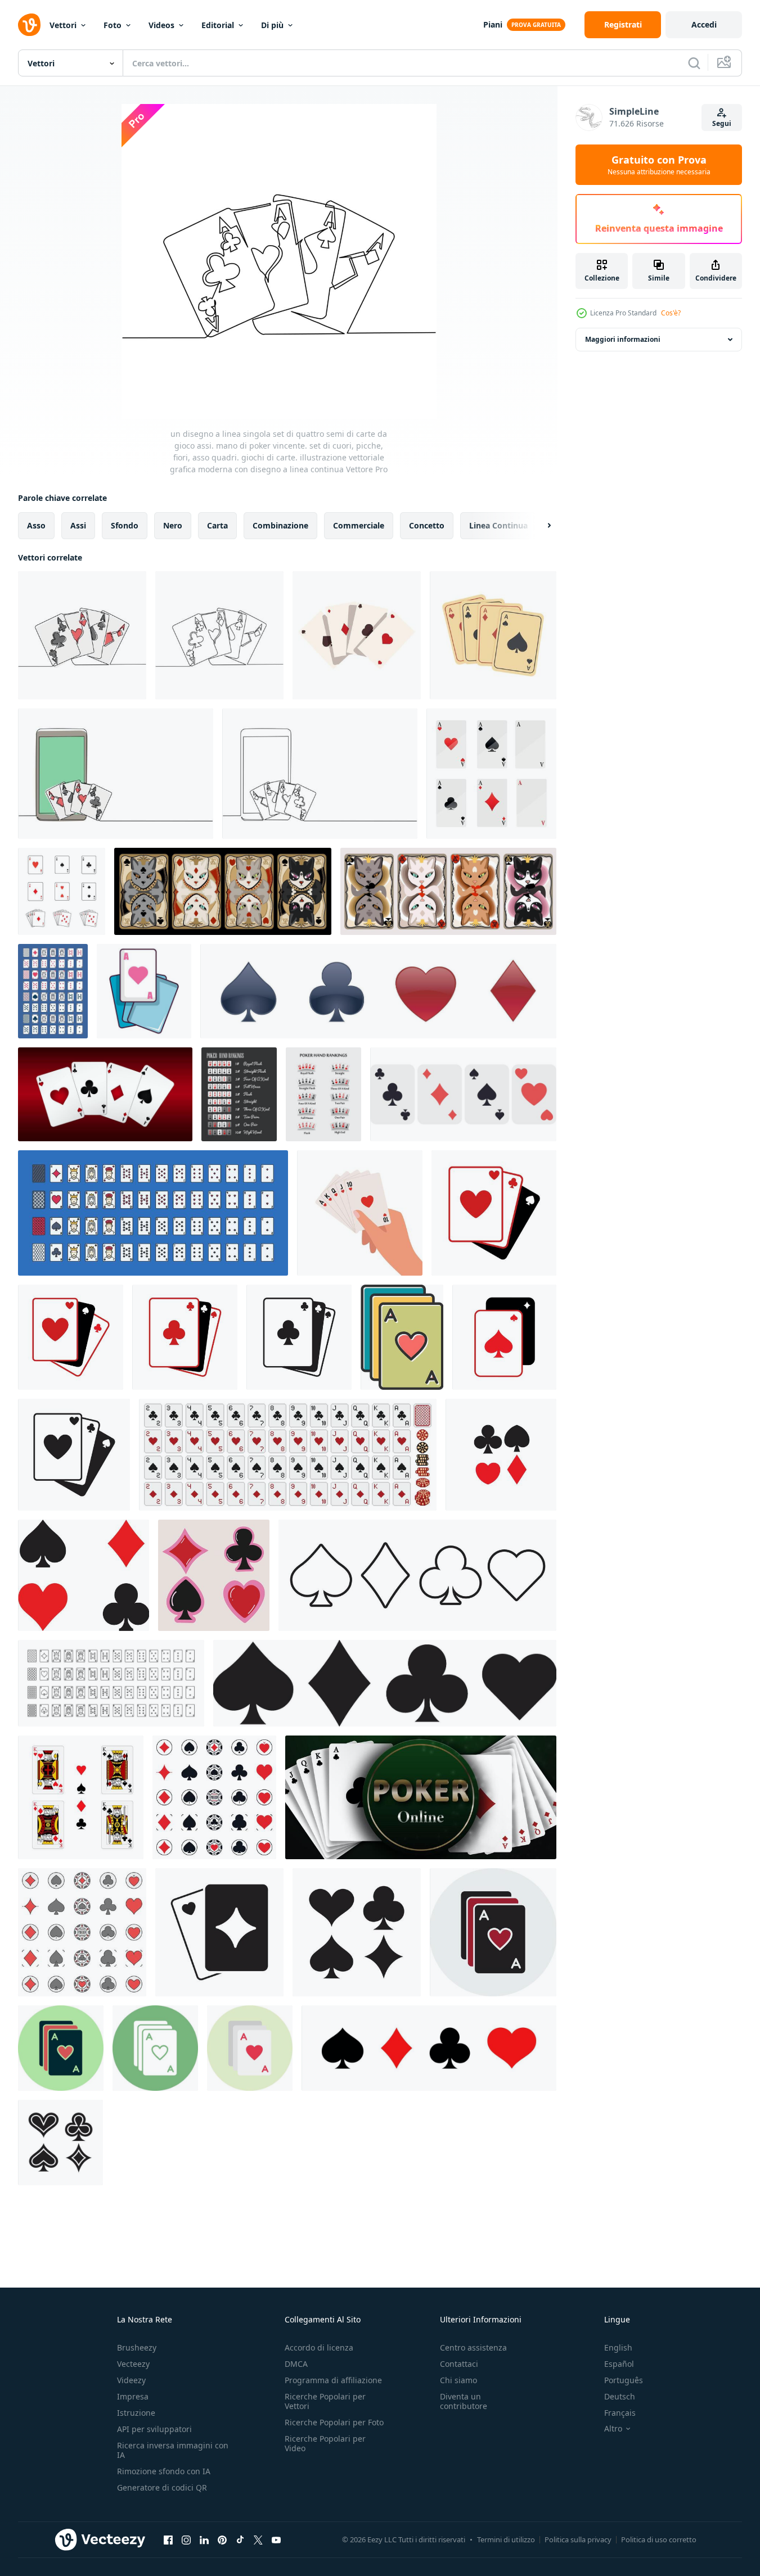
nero (173, 525)
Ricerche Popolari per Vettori (325, 2401)
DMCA (296, 2364)
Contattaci (459, 2364)
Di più (272, 25)
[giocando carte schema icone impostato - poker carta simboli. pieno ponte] (111, 1683)
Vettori (63, 25)
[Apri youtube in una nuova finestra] (276, 2539)
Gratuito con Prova (659, 165)
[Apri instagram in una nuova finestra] (186, 2539)
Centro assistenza (473, 2347)
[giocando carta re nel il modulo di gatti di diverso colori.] (448, 891)
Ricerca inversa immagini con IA (173, 2450)
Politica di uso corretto (659, 2539)
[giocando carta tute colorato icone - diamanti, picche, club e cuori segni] (82, 1932)
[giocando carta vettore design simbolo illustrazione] (494, 1213)
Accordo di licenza (319, 2347)
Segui (722, 123)
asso (36, 525)
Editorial (218, 25)
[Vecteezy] (29, 25)
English (618, 2347)
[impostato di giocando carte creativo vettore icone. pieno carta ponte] (153, 1213)
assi (78, 525)
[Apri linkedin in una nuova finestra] (204, 2539)
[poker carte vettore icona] (402, 1337)
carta (217, 525)
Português (624, 2380)
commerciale (359, 525)
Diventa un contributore (464, 2401)
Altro (613, 2429)
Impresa (133, 2396)
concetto (427, 525)
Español (619, 2364)
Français (620, 2413)
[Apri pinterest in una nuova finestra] (222, 2539)
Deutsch (620, 2396)
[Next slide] (539, 526)
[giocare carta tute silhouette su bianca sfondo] (84, 1575)
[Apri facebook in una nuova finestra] (168, 2539)
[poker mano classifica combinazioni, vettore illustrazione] (239, 1094)
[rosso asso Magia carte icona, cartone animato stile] (144, 991)
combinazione (280, 525)
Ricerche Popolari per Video (325, 2443)
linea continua (498, 525)
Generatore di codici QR (162, 2487)
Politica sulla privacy (578, 2539)
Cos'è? (671, 313)
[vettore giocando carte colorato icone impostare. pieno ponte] (53, 991)
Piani (493, 24)
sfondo (125, 525)
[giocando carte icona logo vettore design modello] (62, 891)
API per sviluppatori (154, 2429)
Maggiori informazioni (623, 339)
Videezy (131, 2380)
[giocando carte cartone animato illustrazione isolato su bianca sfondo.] (463, 1094)
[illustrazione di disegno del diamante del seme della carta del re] (81, 1797)
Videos (161, 25)
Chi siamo (458, 2380)
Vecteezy (133, 2364)
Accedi (704, 24)
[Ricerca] (694, 63)
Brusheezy (137, 2347)
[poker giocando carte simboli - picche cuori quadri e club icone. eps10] (214, 1575)
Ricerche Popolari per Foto (334, 2422)
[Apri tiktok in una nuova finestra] (240, 2539)
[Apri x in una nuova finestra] (258, 2539)
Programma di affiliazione (333, 2380)
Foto (113, 25)
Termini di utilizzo (506, 2539)
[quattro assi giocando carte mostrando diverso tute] (357, 635)
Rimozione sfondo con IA (164, 2471)
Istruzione (136, 2413)
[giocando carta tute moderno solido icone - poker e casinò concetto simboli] (214, 1797)
